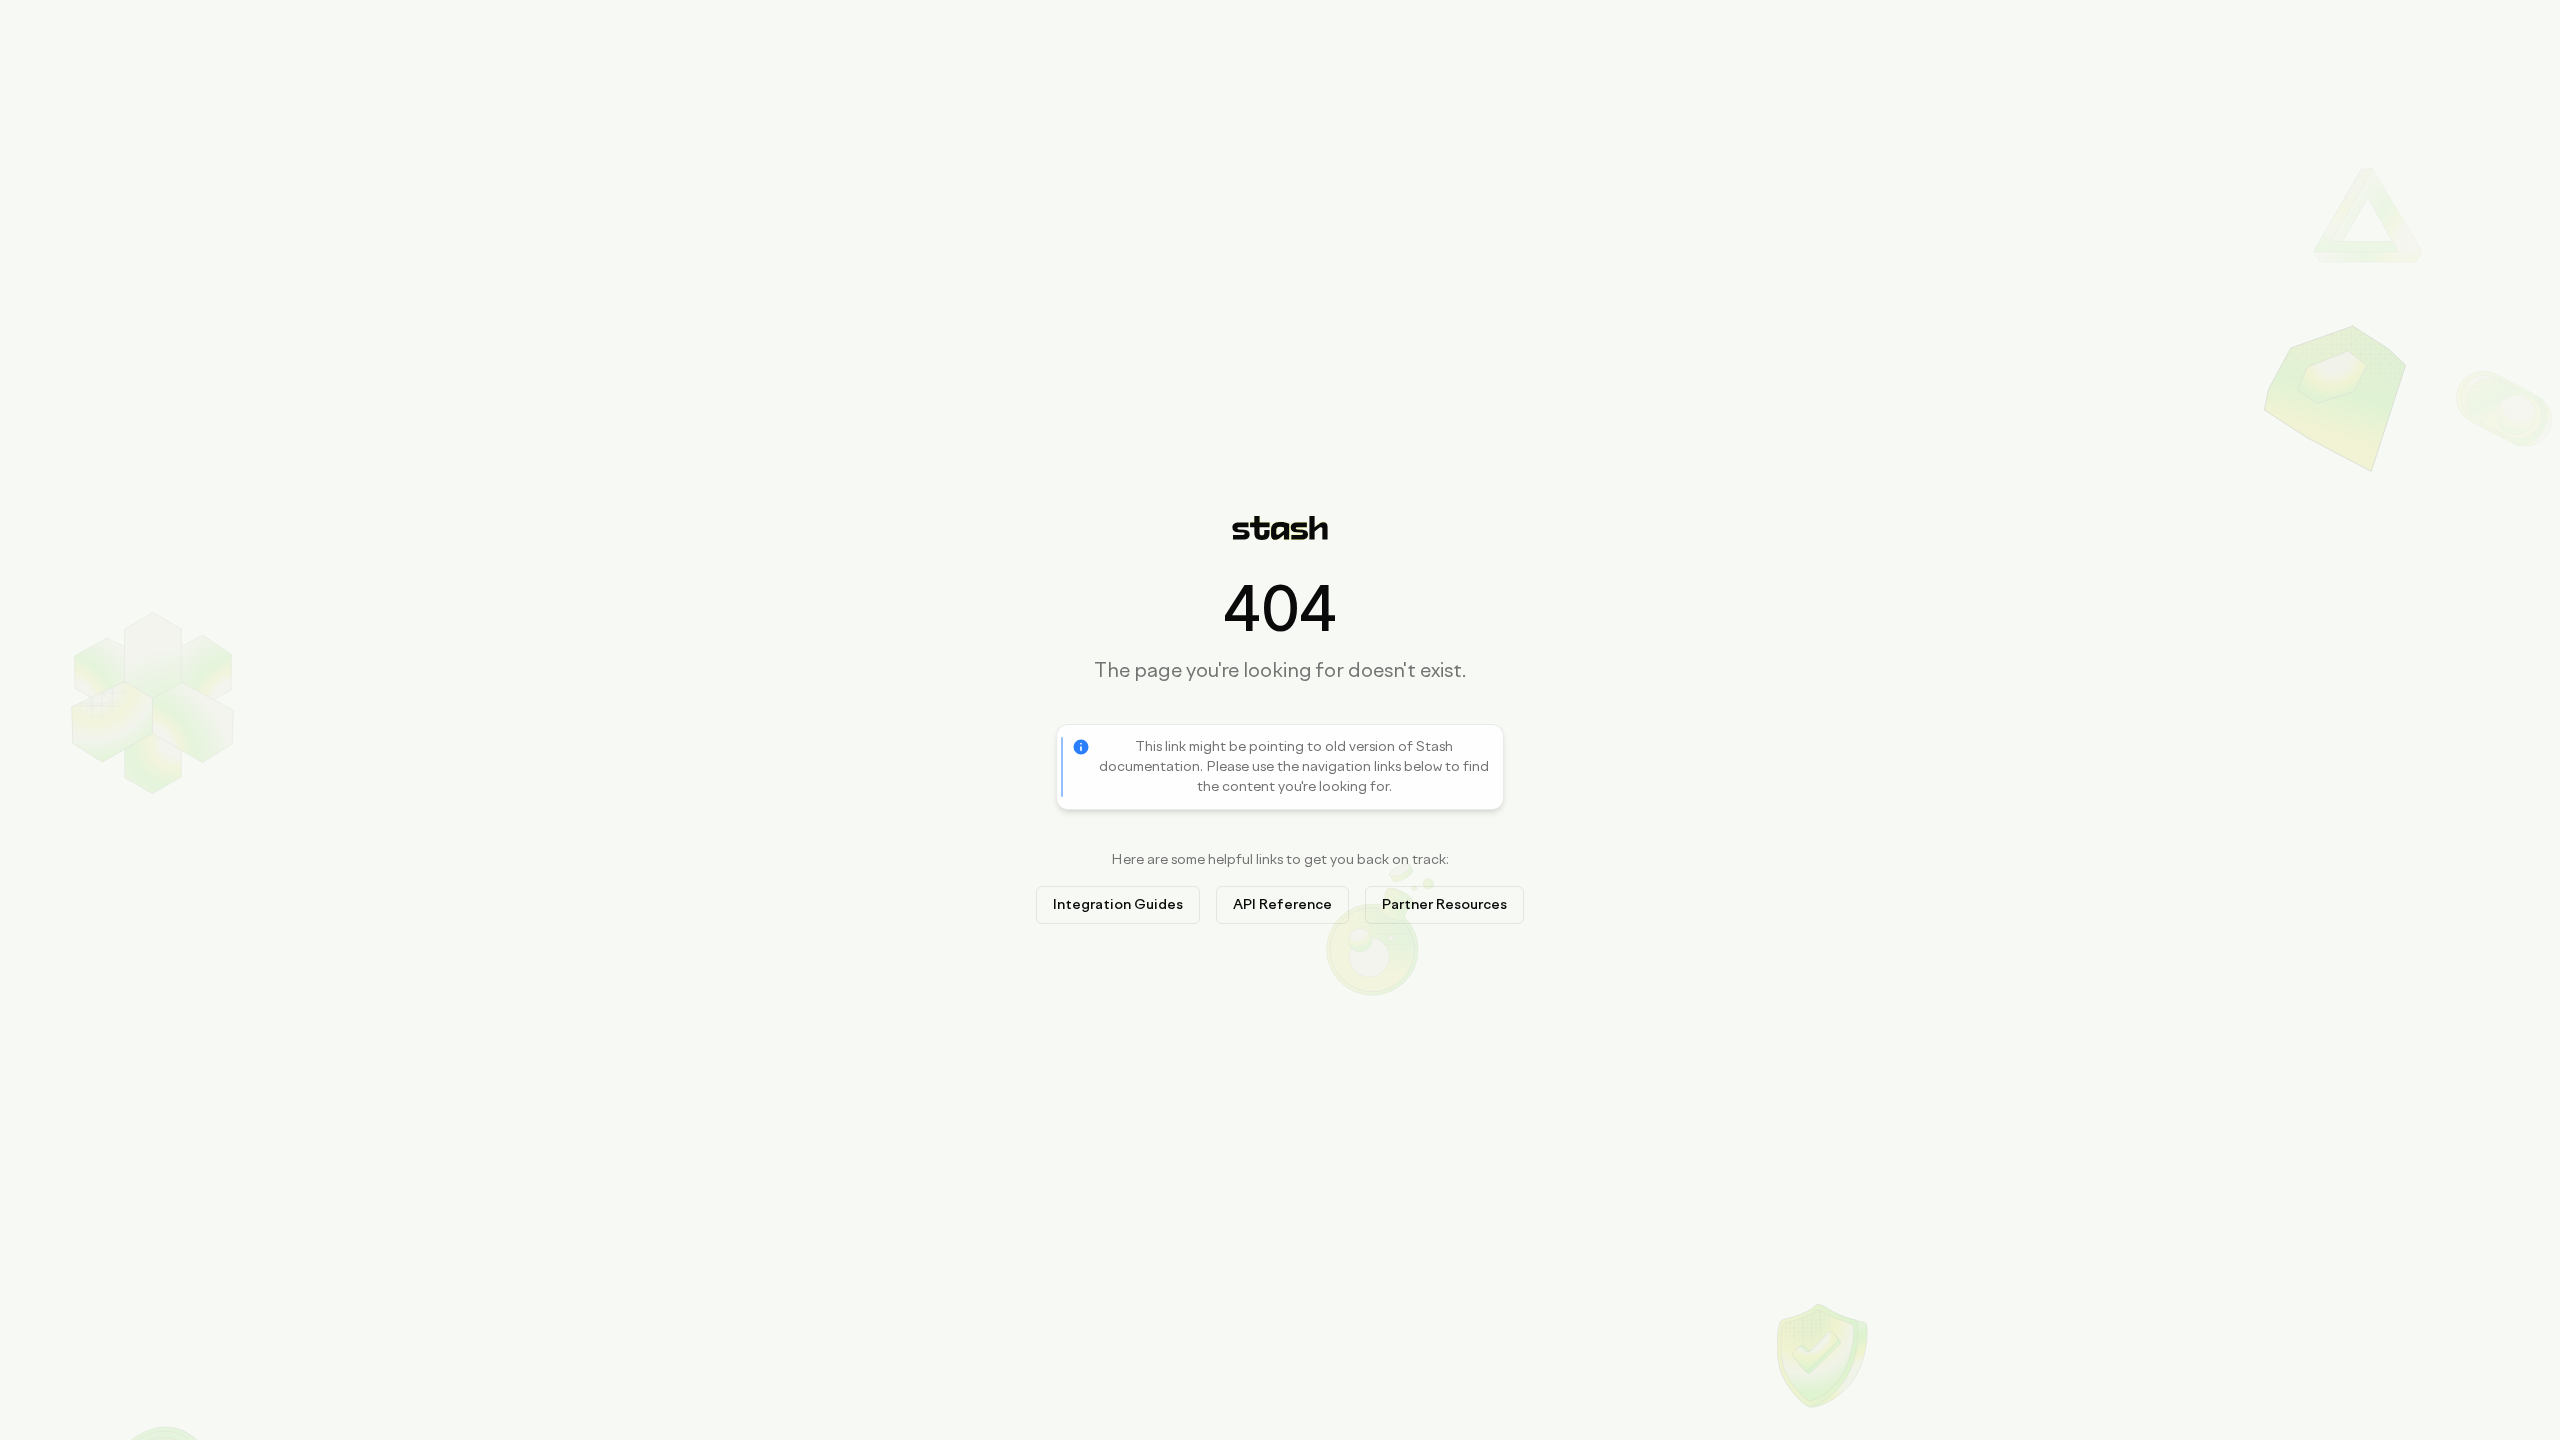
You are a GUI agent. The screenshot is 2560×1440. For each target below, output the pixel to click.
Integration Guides (1118, 904)
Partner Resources (1444, 904)
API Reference (1282, 904)
